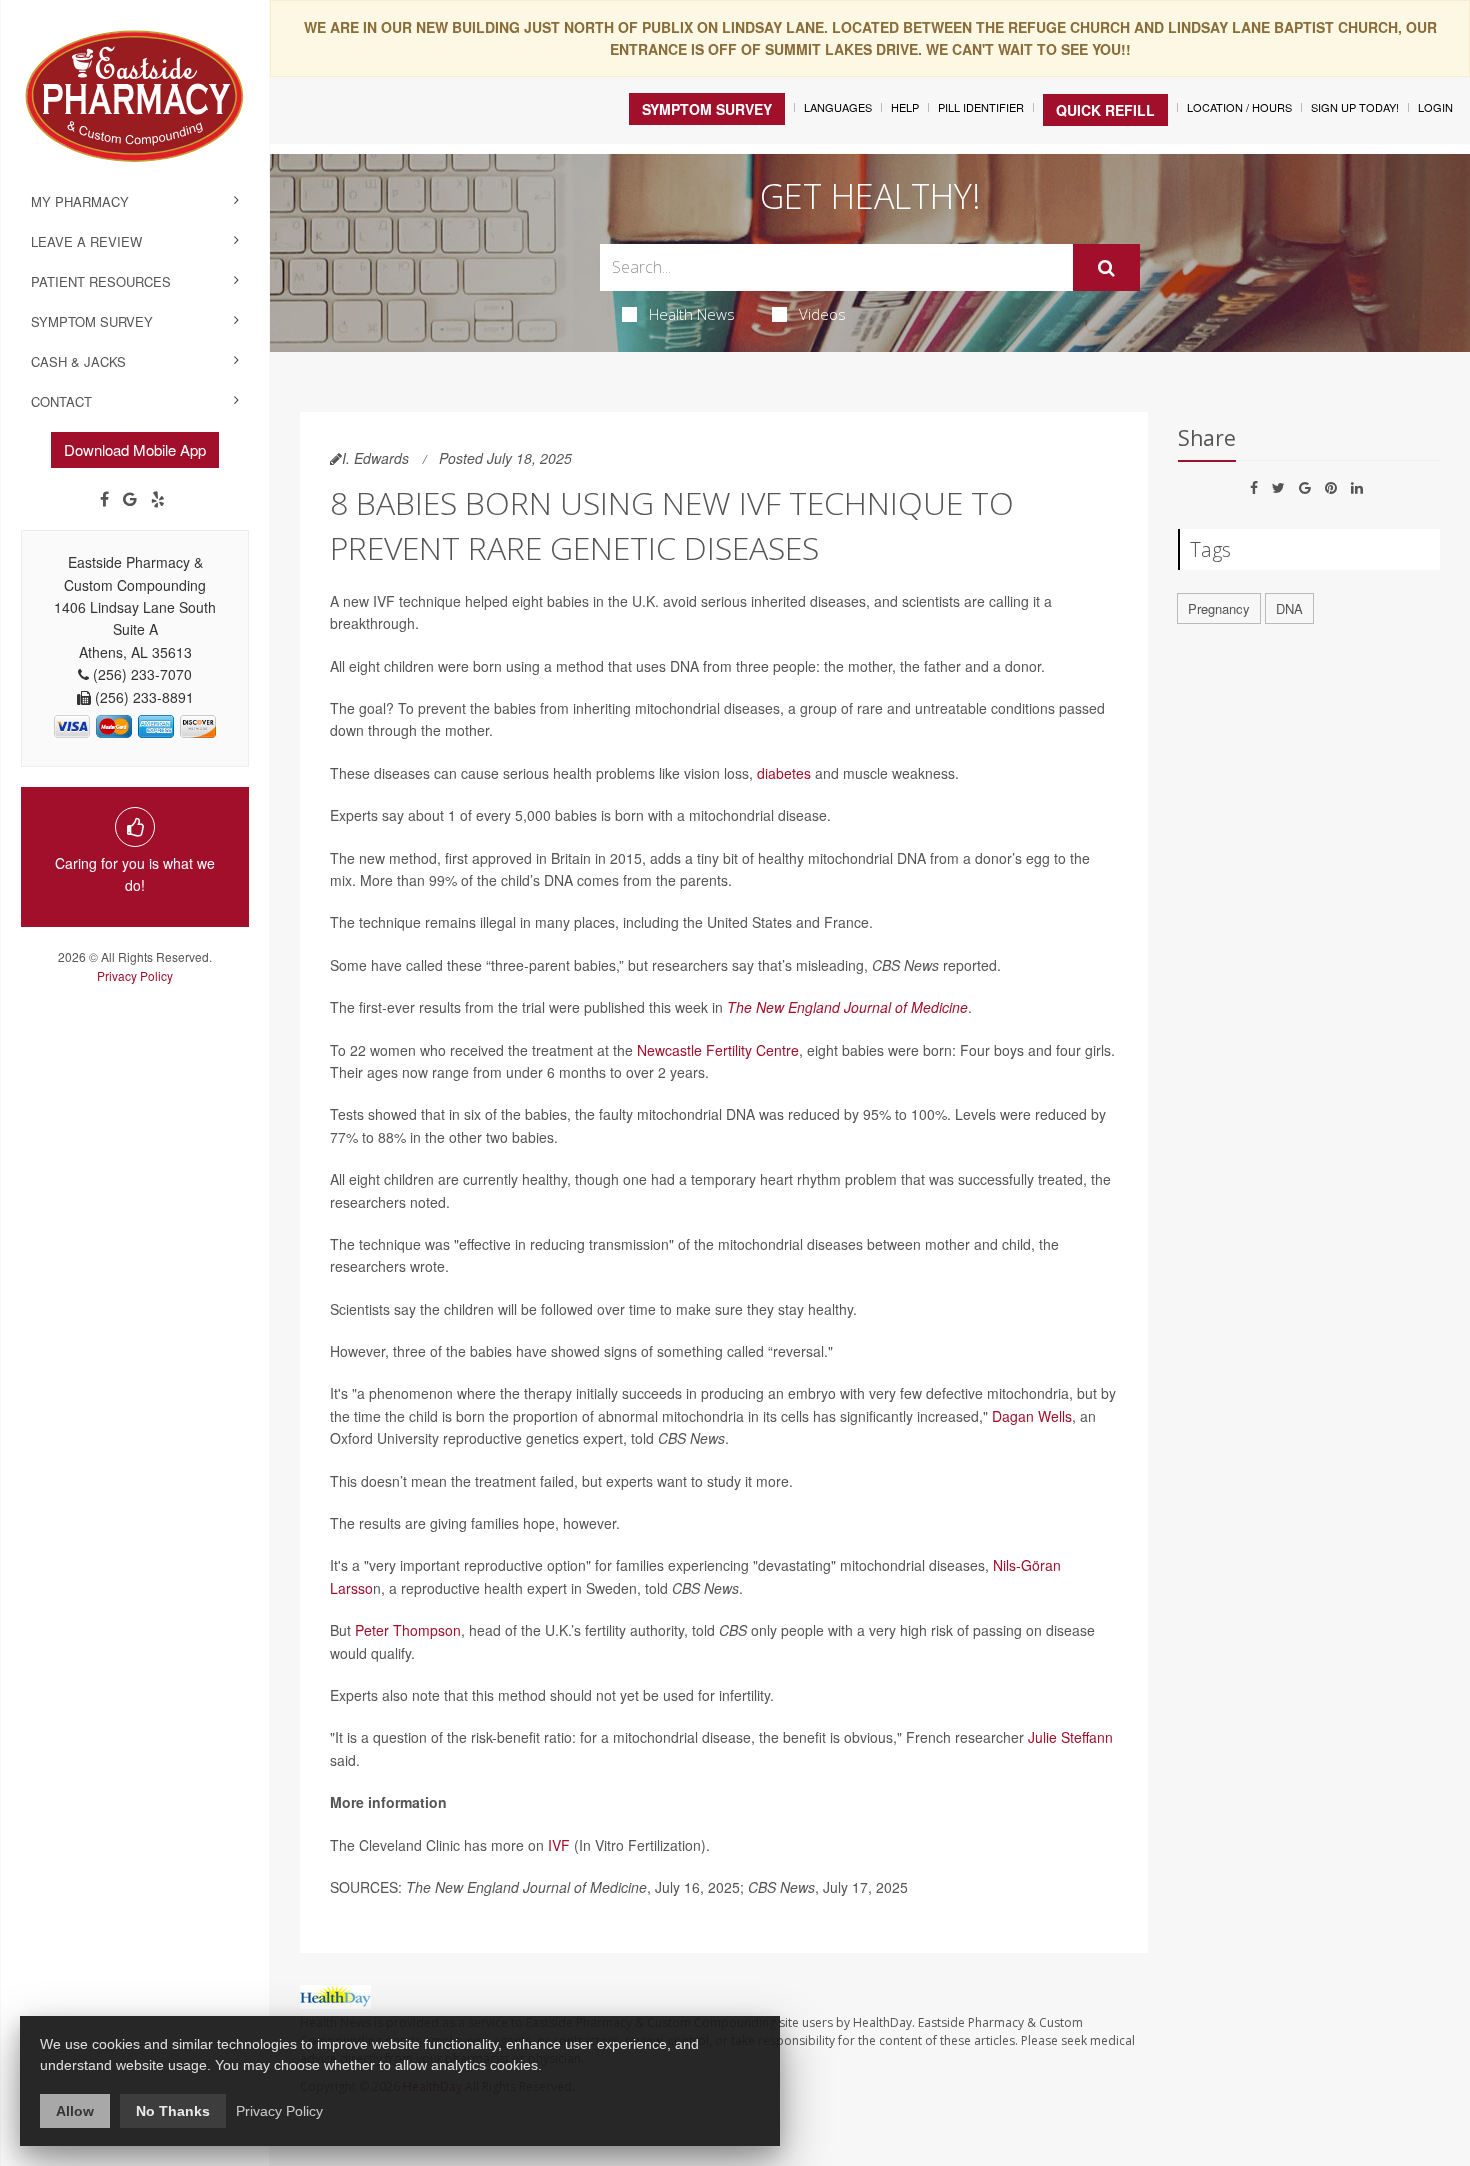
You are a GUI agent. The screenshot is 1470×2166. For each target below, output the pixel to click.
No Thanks (173, 2111)
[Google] (130, 499)
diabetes (784, 773)
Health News (692, 314)
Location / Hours (1239, 107)
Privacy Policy (135, 975)
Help (905, 107)
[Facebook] (104, 499)
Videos (822, 314)
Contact (61, 401)
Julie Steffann (1070, 1737)
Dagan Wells (1032, 1416)
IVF (559, 1845)
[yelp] (158, 499)
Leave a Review (86, 241)
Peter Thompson (408, 1630)
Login (1435, 107)
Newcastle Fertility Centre (718, 1050)
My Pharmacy (80, 201)
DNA (1289, 608)
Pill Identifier (981, 107)
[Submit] (1106, 268)
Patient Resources (101, 281)
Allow (75, 2111)
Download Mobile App (135, 449)
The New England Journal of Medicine (847, 1007)
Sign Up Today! (1355, 107)
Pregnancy (1219, 608)
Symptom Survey (92, 321)
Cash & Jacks (78, 361)
